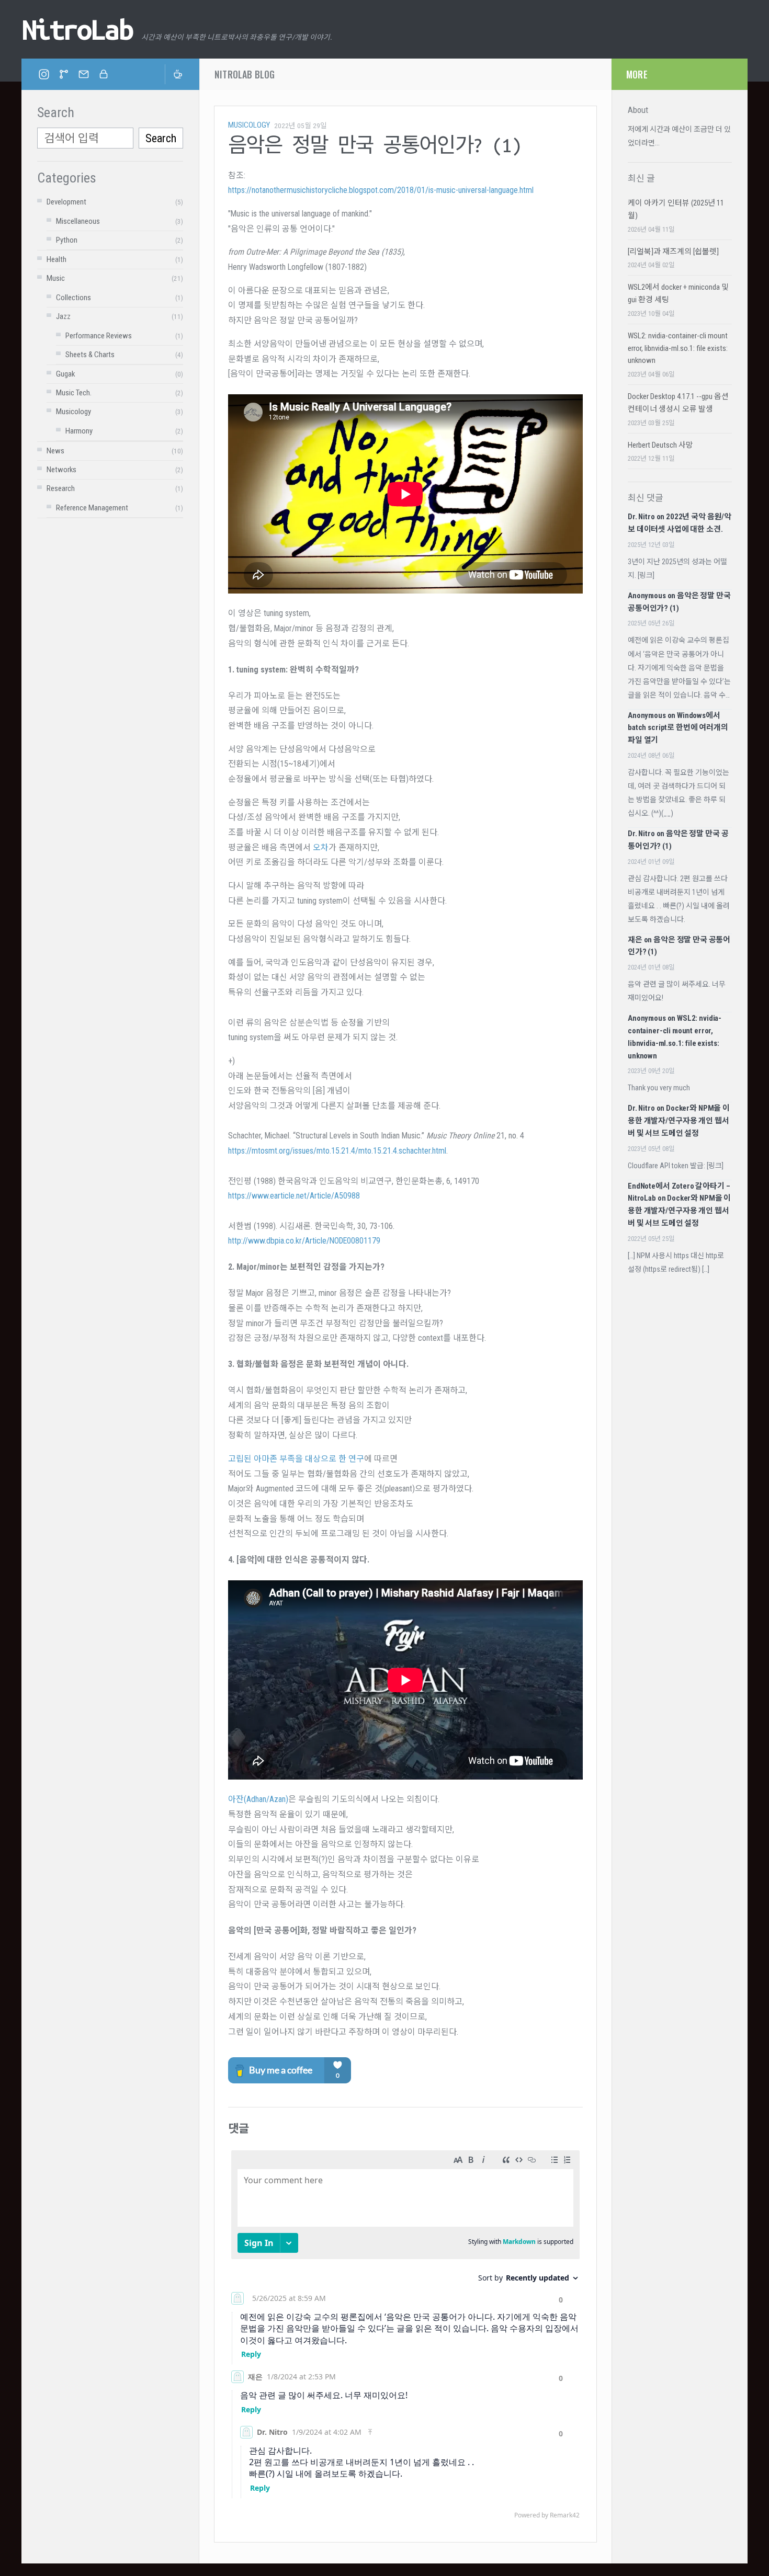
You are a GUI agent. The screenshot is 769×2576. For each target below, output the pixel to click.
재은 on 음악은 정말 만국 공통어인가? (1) (679, 946)
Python (67, 240)
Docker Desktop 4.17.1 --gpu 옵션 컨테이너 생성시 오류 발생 (678, 403)
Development (66, 202)
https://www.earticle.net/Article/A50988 (294, 1196)
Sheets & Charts (90, 355)
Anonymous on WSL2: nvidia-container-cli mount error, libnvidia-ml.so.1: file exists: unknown (675, 1037)
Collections (73, 298)
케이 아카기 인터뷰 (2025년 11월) (676, 209)
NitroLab (77, 29)
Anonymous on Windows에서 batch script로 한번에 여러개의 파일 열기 (678, 728)
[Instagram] (44, 74)
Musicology (73, 412)
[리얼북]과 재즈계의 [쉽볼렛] (673, 252)
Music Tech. (74, 393)
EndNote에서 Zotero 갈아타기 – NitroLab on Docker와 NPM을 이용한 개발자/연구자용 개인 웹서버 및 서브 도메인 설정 (679, 1205)
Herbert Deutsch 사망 (660, 445)
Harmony (79, 431)
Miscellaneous (78, 221)
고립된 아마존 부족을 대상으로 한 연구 (296, 1459)
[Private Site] (104, 74)
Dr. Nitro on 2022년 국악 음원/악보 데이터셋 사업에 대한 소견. (680, 523)
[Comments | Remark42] (405, 2337)
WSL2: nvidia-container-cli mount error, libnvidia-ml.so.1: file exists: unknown (678, 348)
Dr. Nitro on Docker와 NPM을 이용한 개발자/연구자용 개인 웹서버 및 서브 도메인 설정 (679, 1121)
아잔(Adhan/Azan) (258, 1799)
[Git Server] (64, 74)
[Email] (84, 74)
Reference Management (92, 508)
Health (56, 259)
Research (61, 488)
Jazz (63, 316)
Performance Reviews (99, 336)
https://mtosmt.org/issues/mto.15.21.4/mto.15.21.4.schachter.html (337, 1151)
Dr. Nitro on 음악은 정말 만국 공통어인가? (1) (678, 840)
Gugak (65, 374)
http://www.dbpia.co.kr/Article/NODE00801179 (304, 1241)
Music (56, 278)
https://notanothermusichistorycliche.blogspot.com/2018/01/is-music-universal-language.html (381, 190)
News (55, 451)
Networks (61, 470)
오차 (321, 847)
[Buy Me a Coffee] (175, 74)
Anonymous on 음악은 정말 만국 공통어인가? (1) (679, 602)
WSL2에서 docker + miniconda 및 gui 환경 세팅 (678, 293)
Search (161, 138)
